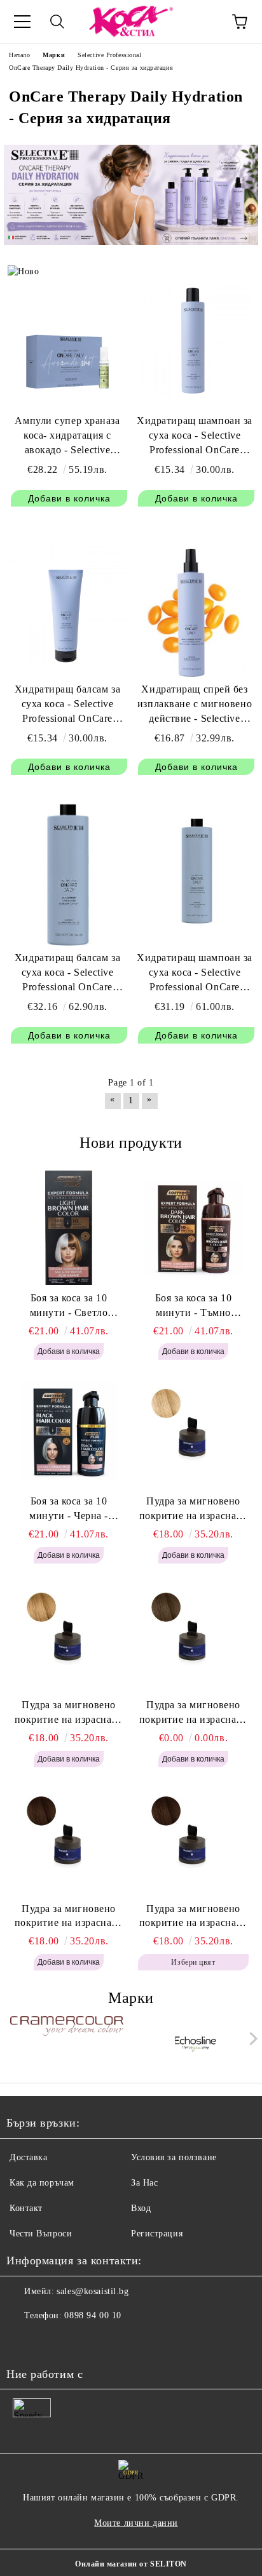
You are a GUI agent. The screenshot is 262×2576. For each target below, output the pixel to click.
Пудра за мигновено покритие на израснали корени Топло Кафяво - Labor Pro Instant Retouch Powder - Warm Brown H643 (69, 1917)
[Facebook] (23, 2341)
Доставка (28, 2157)
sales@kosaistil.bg (93, 2291)
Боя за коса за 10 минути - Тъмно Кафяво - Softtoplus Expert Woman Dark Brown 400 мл (194, 1306)
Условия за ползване (174, 2157)
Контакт (26, 2208)
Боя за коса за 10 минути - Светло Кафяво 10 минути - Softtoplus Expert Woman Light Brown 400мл (69, 1306)
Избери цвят (193, 1962)
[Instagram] (51, 2341)
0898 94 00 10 (93, 2315)
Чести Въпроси (41, 2234)
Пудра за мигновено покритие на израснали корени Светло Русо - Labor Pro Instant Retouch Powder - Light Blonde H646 (194, 1510)
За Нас (144, 2183)
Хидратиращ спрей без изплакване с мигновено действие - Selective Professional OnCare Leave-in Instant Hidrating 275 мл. (195, 705)
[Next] (251, 2039)
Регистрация (157, 2234)
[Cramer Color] (67, 2042)
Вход (141, 2208)
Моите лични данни (136, 2523)
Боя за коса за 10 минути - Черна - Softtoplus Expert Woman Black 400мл (69, 1510)
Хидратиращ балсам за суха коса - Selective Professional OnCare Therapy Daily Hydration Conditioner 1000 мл (68, 973)
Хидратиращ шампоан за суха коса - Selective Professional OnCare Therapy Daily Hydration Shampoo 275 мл (195, 436)
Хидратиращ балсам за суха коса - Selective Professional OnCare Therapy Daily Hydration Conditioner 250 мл (68, 705)
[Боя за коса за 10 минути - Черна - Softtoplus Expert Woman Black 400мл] (69, 1431)
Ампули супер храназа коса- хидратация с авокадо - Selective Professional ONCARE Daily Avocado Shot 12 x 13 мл (68, 436)
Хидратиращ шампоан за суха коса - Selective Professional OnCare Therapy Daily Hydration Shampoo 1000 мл (195, 973)
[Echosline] (196, 2042)
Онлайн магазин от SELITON (131, 2564)
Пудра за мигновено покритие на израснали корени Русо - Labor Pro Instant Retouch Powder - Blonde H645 (69, 1713)
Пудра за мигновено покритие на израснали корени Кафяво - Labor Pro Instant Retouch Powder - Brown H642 (194, 1917)
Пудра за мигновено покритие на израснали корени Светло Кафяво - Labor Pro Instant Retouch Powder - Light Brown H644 (194, 1713)
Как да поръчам (42, 2183)
